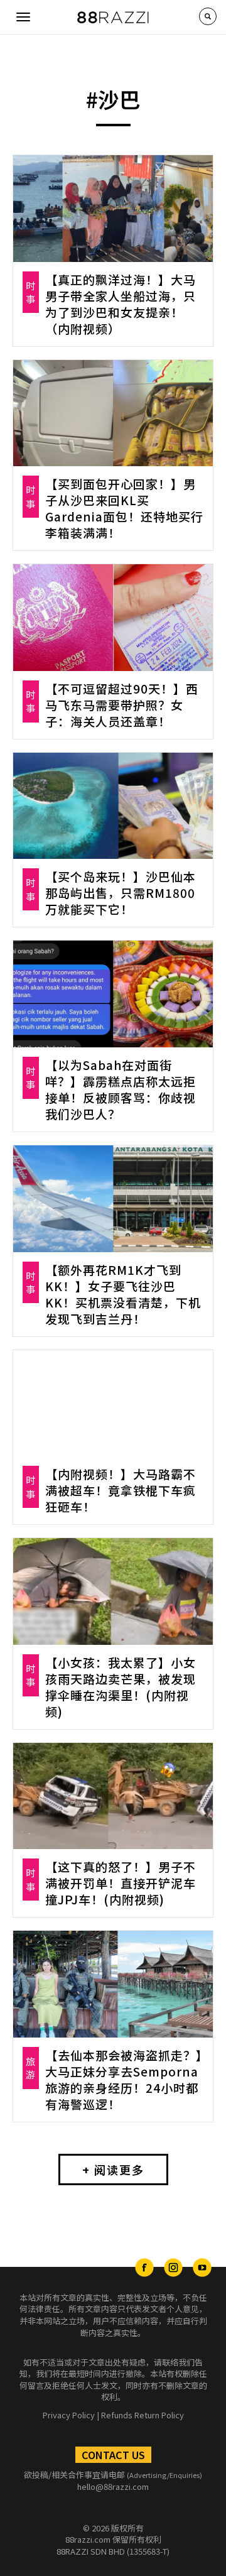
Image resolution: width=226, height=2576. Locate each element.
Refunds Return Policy (143, 2415)
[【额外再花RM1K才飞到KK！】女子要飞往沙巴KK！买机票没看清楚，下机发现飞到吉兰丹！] (113, 1199)
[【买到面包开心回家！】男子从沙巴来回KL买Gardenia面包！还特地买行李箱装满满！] (113, 413)
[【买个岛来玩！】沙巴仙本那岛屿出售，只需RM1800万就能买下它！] (113, 806)
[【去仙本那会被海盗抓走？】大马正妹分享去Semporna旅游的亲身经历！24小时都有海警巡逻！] (113, 1984)
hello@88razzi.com (113, 2486)
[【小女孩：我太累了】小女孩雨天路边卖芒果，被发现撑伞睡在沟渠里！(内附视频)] (113, 1591)
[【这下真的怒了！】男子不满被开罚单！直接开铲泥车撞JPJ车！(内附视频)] (113, 1796)
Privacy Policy (69, 2415)
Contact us (113, 2455)
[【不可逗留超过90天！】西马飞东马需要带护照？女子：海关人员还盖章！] (113, 618)
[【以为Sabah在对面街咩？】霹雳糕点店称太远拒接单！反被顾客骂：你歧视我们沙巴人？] (113, 994)
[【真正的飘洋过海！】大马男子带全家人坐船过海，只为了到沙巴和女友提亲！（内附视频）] (113, 209)
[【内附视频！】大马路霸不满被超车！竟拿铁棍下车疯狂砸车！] (113, 1404)
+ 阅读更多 (113, 2169)
